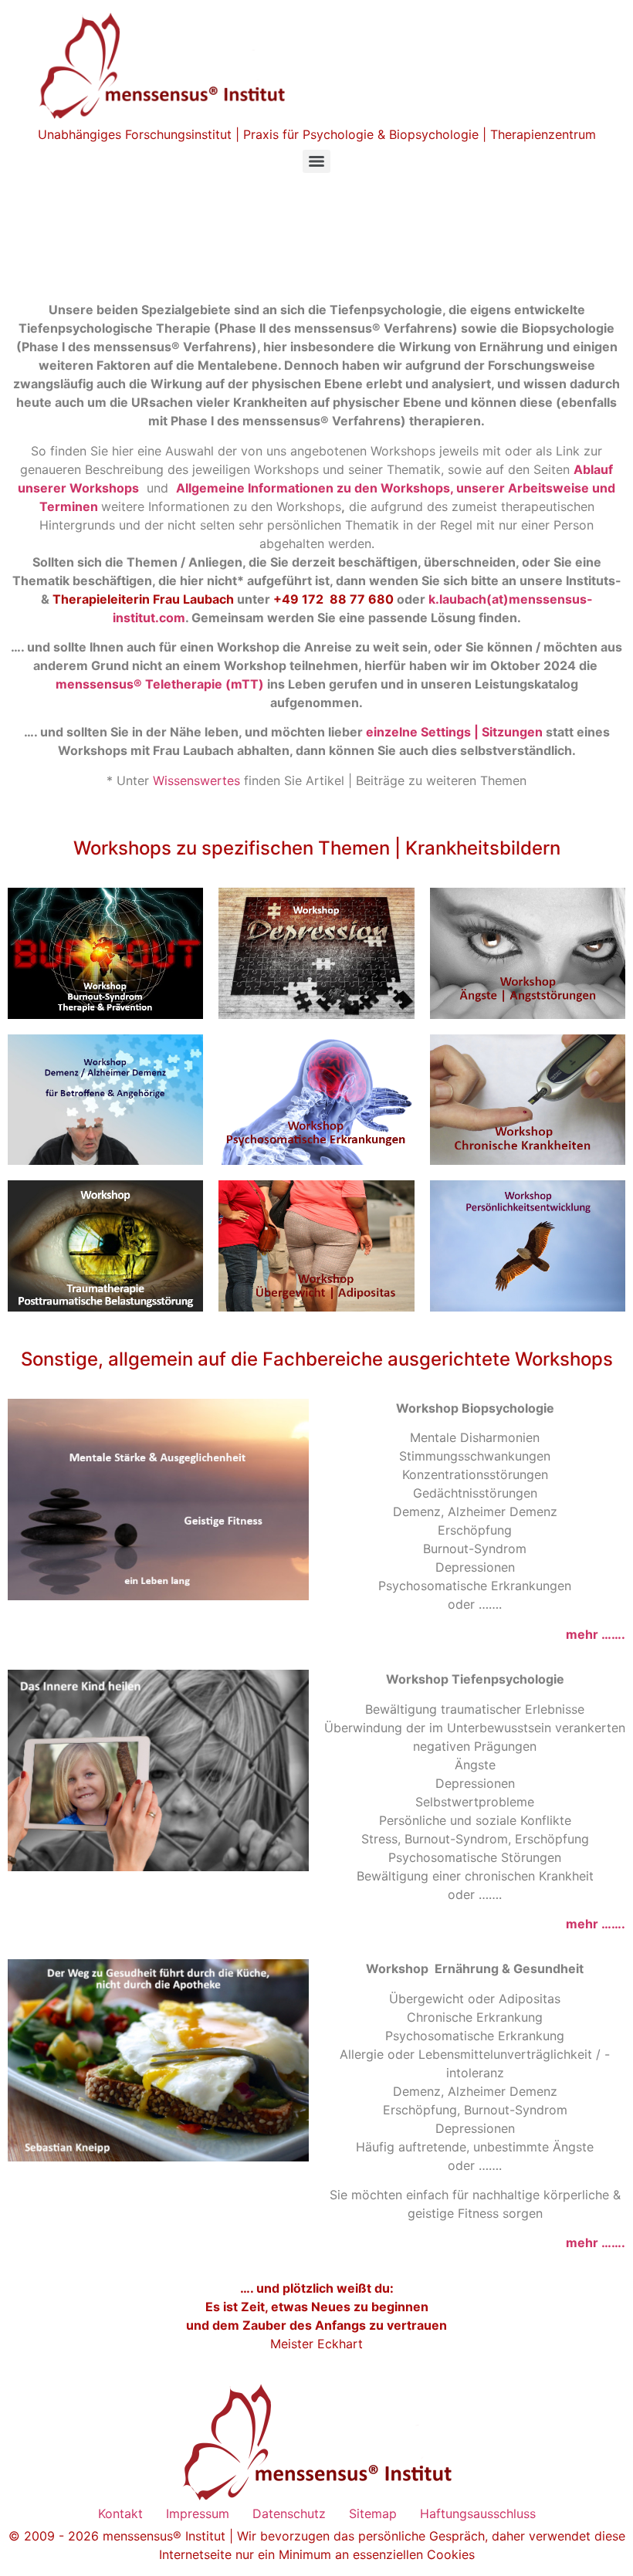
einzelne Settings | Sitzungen (454, 732)
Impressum (198, 2513)
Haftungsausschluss (478, 2513)
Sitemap (373, 2513)
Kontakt (120, 2513)
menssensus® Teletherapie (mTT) (160, 684)
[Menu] (316, 161)
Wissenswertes (196, 780)
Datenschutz (289, 2513)
